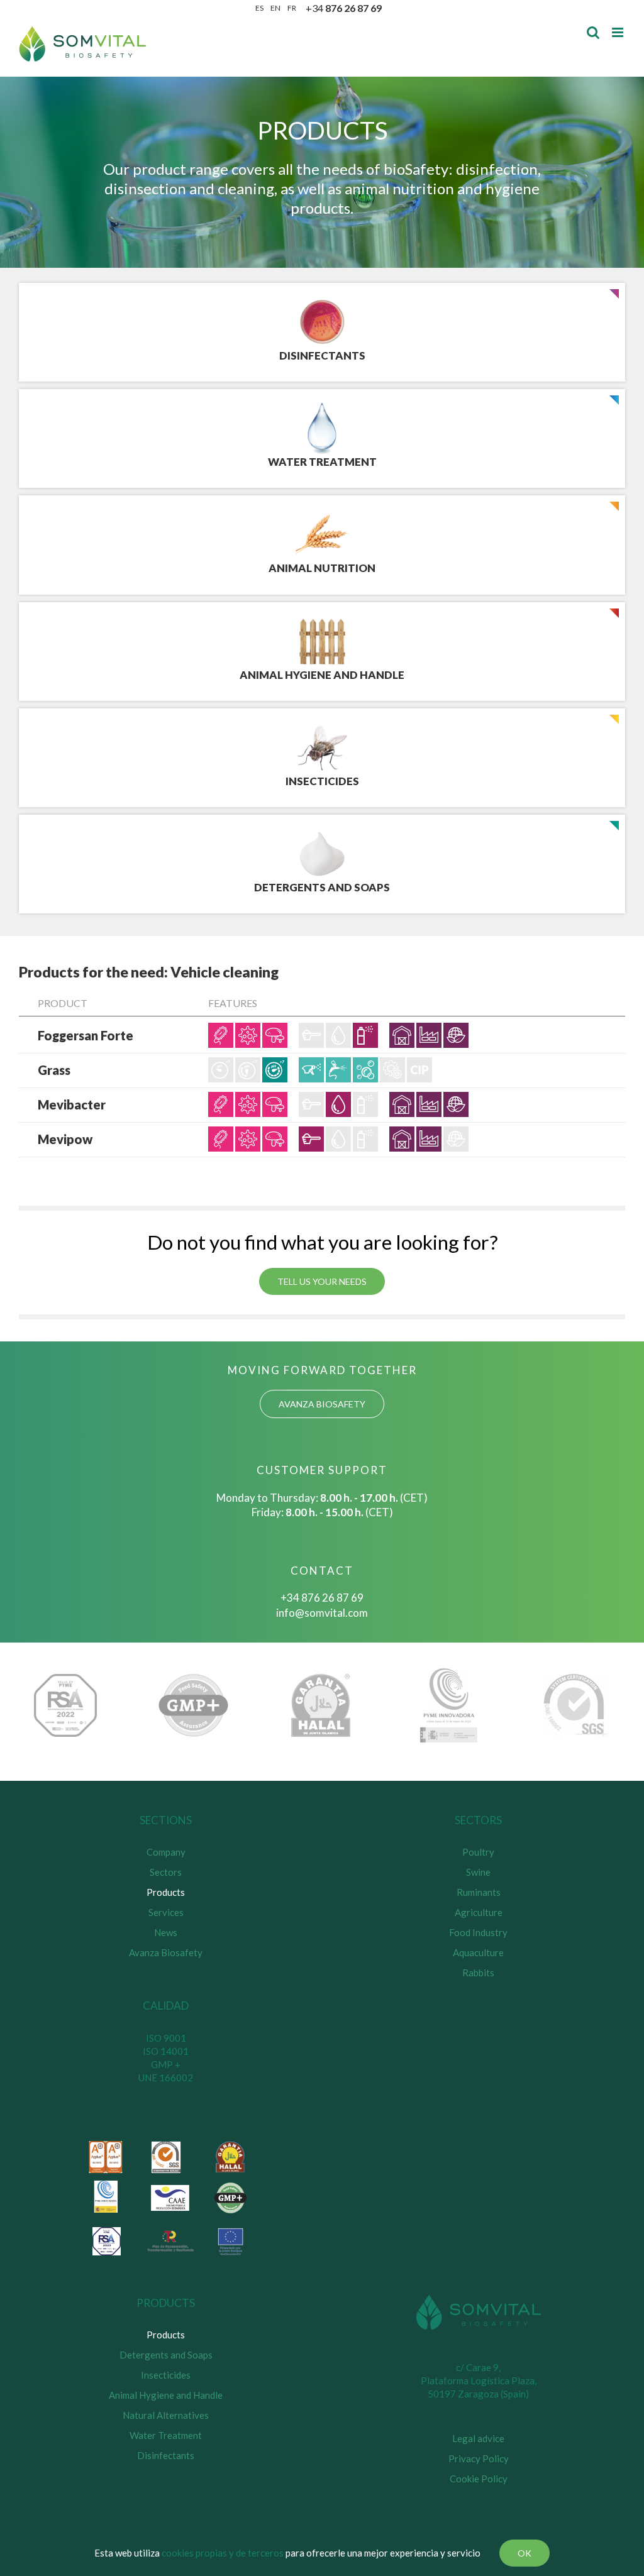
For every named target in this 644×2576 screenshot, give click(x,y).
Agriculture (479, 1912)
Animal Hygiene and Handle (166, 2395)
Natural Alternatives (166, 2415)
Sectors (166, 1872)
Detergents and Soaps (166, 2355)
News (166, 1932)
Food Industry (478, 1932)
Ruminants (479, 1892)
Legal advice (478, 2438)
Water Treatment (166, 2435)
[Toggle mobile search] (593, 32)
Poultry (478, 1852)
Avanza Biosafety (166, 1952)
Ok (525, 2553)
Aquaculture (478, 1952)
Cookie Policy (479, 2479)
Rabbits (478, 1973)
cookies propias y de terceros (223, 2553)
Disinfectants (166, 2455)
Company (166, 1852)
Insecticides (166, 2375)
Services (166, 1912)
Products (166, 1892)
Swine (478, 1872)
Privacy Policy (479, 2458)
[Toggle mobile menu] (619, 32)
